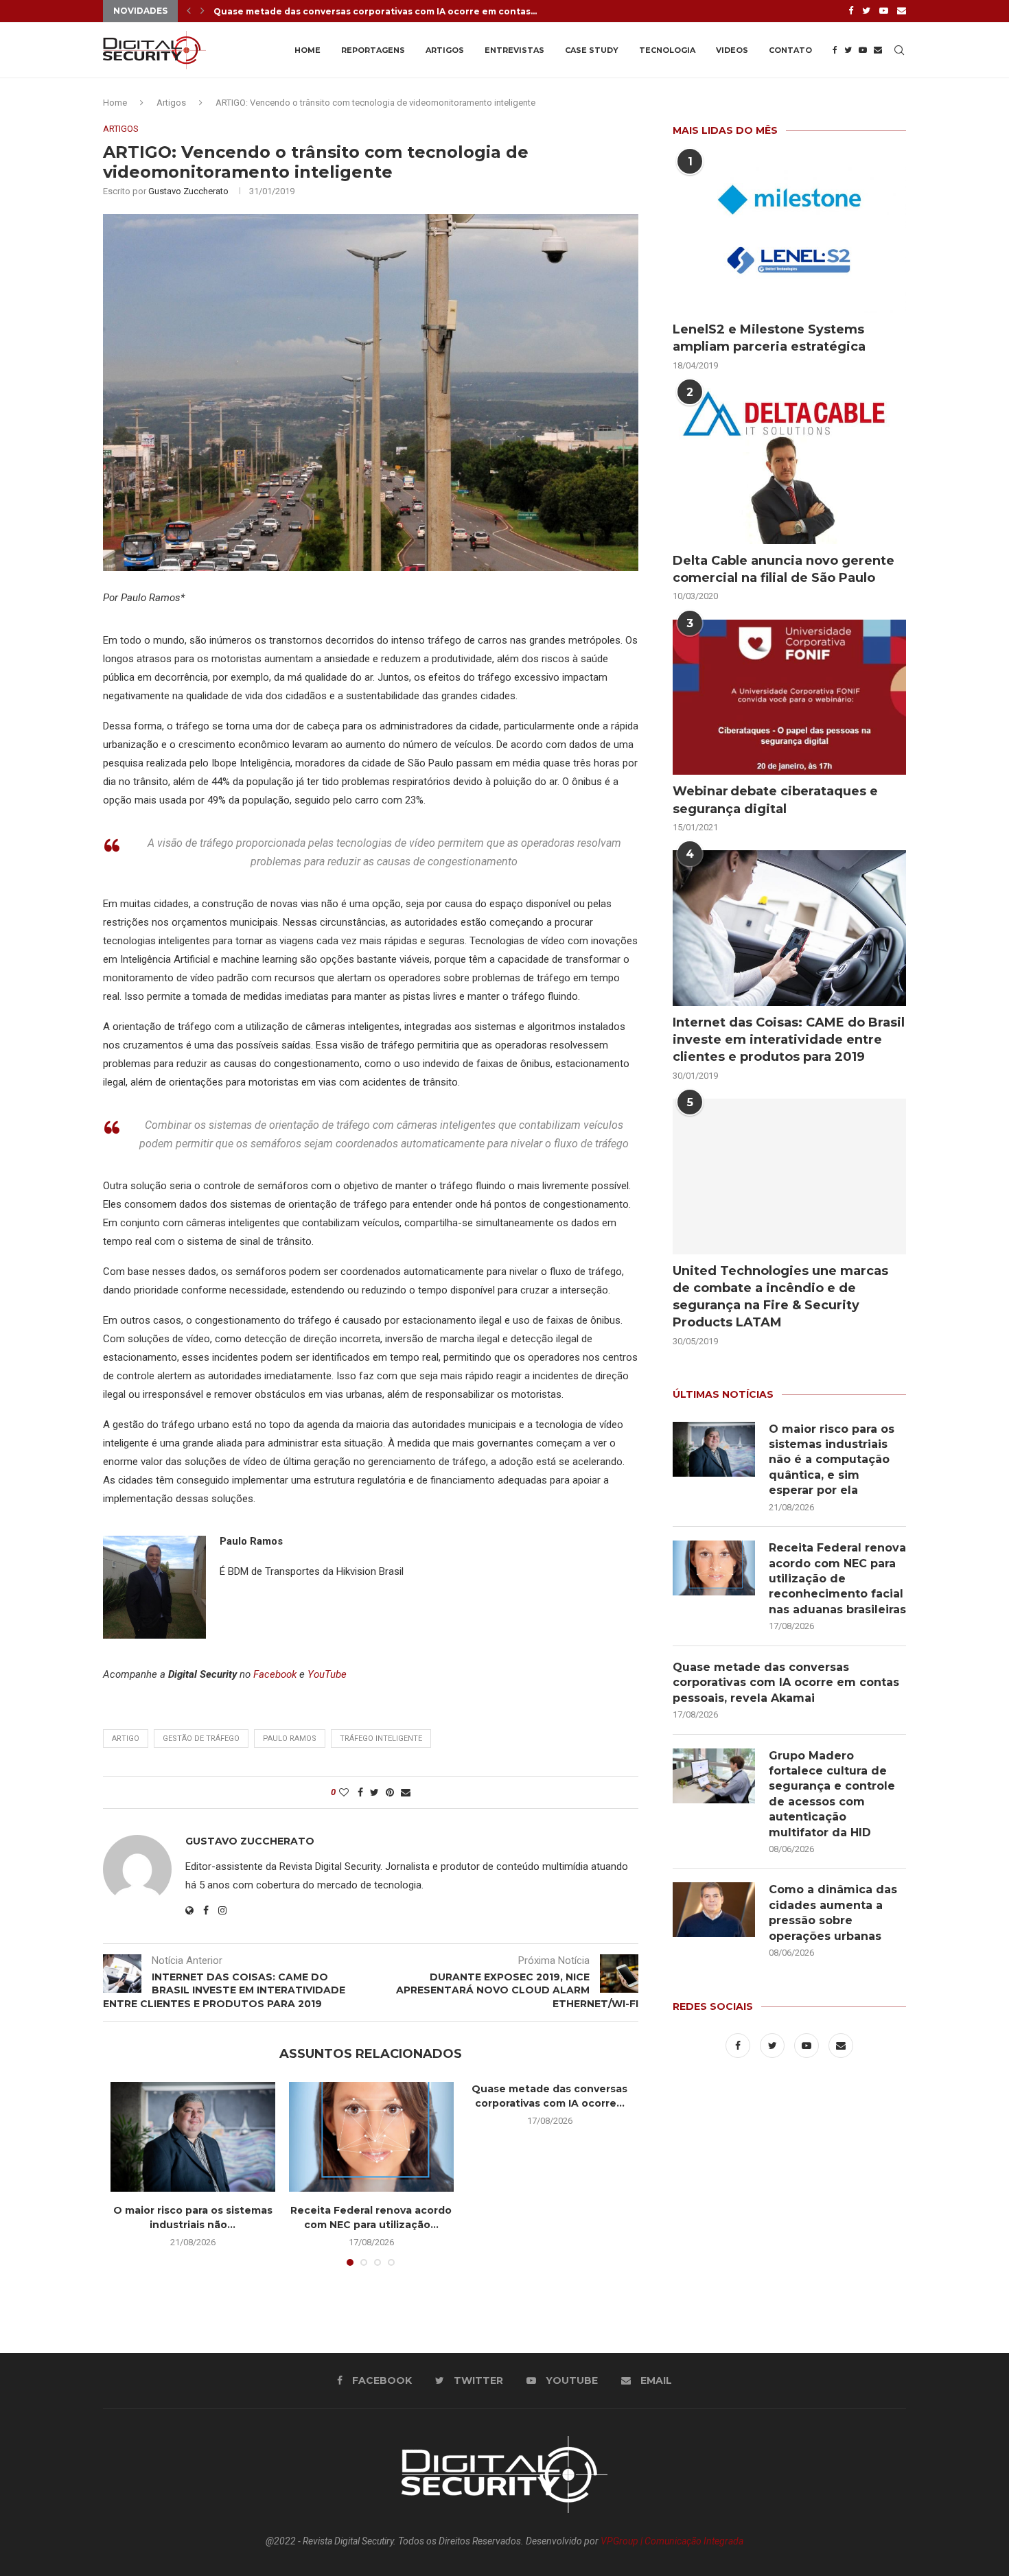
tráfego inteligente (381, 1738)
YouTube (327, 1674)
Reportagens (373, 50)
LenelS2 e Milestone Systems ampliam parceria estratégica (769, 338)
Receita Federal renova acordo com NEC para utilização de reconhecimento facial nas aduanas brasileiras (837, 1579)
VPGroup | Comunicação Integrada (672, 2541)
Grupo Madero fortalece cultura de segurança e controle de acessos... (378, 12)
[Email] (902, 11)
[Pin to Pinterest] (390, 1792)
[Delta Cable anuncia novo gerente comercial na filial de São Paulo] (789, 466)
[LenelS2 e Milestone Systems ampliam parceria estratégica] (789, 236)
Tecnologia (667, 50)
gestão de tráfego (201, 1738)
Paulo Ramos (290, 1738)
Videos (732, 50)
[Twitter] (866, 11)
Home (308, 50)
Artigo (126, 1738)
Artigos (445, 50)
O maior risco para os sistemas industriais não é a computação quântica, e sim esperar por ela (832, 1460)
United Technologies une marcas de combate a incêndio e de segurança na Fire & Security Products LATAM (780, 1297)
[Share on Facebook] (360, 1792)
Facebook (275, 1674)
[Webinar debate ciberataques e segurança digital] (789, 698)
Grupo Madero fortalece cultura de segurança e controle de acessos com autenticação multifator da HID (832, 1794)
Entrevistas (514, 50)
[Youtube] (884, 11)
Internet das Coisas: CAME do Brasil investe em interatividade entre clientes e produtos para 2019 (789, 1040)
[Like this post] (344, 1792)
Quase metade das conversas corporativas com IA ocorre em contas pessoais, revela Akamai (786, 1683)
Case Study (592, 50)
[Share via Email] (406, 1792)
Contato (790, 50)
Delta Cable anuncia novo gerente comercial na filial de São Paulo (784, 569)
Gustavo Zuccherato (188, 191)
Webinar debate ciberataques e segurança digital (775, 800)
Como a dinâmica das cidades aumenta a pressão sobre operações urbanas (833, 1912)
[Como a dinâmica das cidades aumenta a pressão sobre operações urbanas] (714, 1910)
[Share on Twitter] (374, 1792)
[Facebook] (851, 11)
